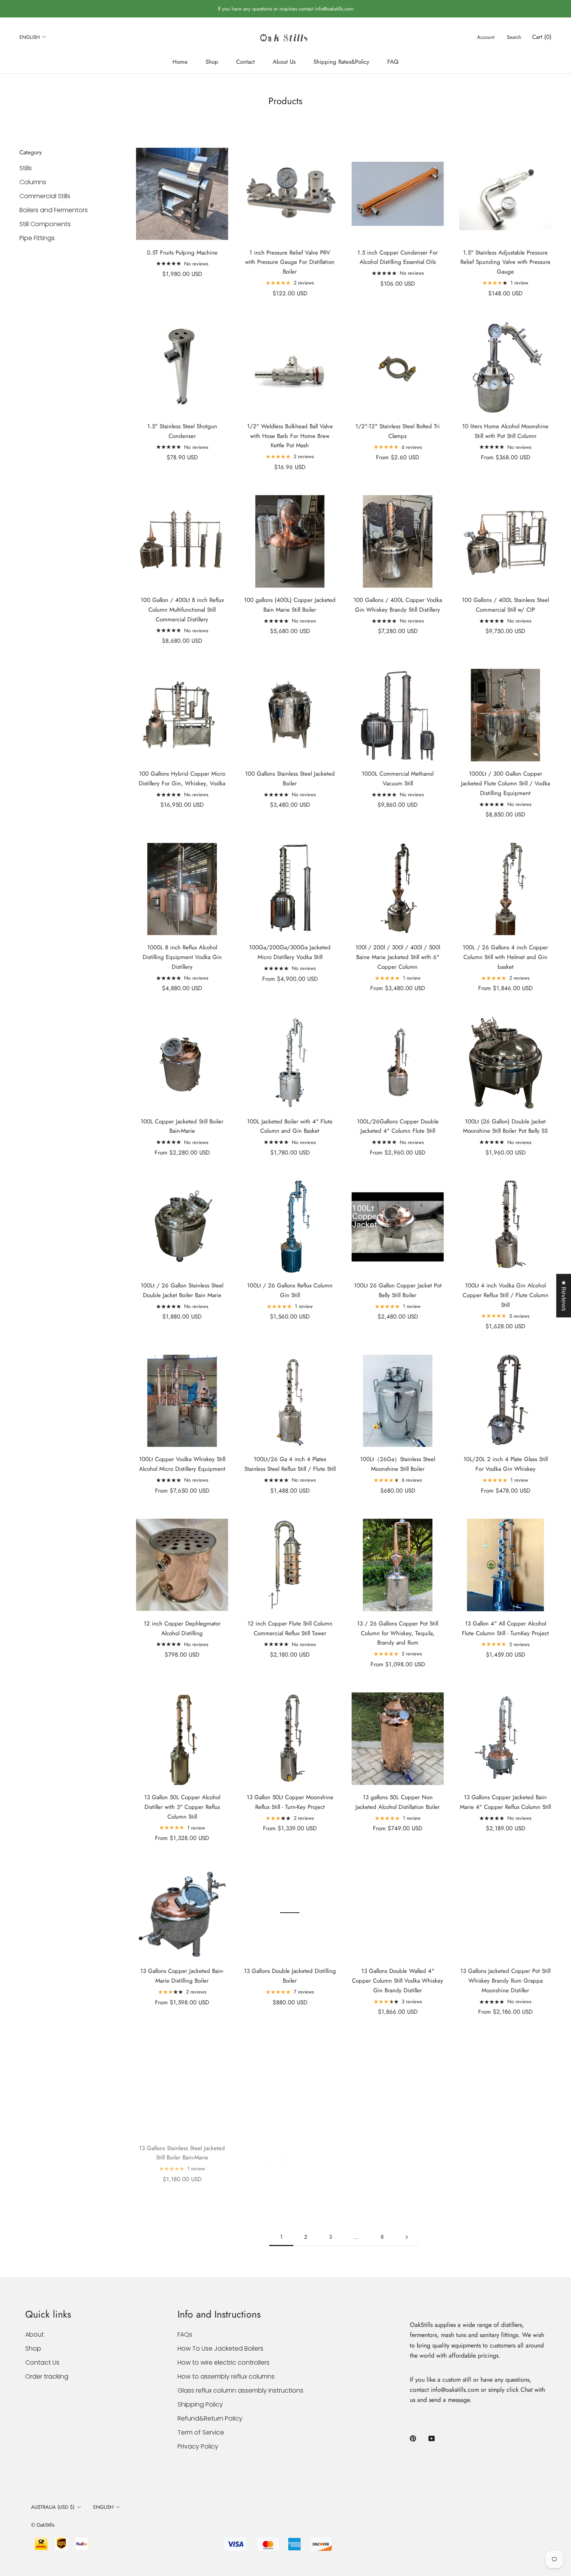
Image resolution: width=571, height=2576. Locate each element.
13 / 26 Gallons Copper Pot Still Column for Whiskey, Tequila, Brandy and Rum (398, 1633)
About (35, 2334)
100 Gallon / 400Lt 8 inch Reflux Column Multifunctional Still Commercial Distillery (182, 610)
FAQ (393, 62)
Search (514, 37)
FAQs (185, 2334)
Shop (212, 62)
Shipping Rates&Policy (341, 62)
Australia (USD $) (53, 2507)
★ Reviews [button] (564, 1296)
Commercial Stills (45, 196)
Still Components (45, 224)
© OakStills (43, 2525)
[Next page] (407, 2237)
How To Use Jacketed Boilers (220, 2348)
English (30, 37)
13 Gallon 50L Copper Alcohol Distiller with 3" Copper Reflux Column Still (182, 1807)
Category (31, 152)
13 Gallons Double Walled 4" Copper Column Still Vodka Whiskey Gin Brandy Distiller (398, 1981)
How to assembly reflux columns (226, 2376)
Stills (26, 168)
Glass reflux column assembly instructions (240, 2390)
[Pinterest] (413, 2438)
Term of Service (201, 2432)
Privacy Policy (198, 2446)
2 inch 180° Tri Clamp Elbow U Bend (398, 2145)
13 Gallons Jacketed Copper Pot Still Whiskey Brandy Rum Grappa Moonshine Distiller (505, 1981)
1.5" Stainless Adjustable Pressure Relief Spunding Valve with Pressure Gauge (505, 262)
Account (486, 37)
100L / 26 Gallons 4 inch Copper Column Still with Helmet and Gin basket (505, 957)
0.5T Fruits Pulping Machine (182, 253)
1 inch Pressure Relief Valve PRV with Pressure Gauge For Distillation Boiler (290, 262)
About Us (284, 62)
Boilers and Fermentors (54, 210)
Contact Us (42, 2362)
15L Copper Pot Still (290, 2145)
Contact (245, 62)
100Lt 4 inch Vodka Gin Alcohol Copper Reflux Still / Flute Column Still (506, 1295)
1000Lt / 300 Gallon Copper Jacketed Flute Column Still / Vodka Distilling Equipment (506, 783)
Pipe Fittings (37, 238)
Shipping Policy (200, 2404)
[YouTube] (432, 2438)
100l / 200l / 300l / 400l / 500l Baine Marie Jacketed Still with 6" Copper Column (398, 957)
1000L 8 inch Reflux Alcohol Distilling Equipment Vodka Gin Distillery (182, 957)
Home (180, 62)
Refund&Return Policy (210, 2418)
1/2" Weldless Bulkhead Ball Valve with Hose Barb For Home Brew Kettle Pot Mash (290, 436)
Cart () (542, 37)
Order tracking (47, 2376)
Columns (33, 182)
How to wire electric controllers (224, 2362)
